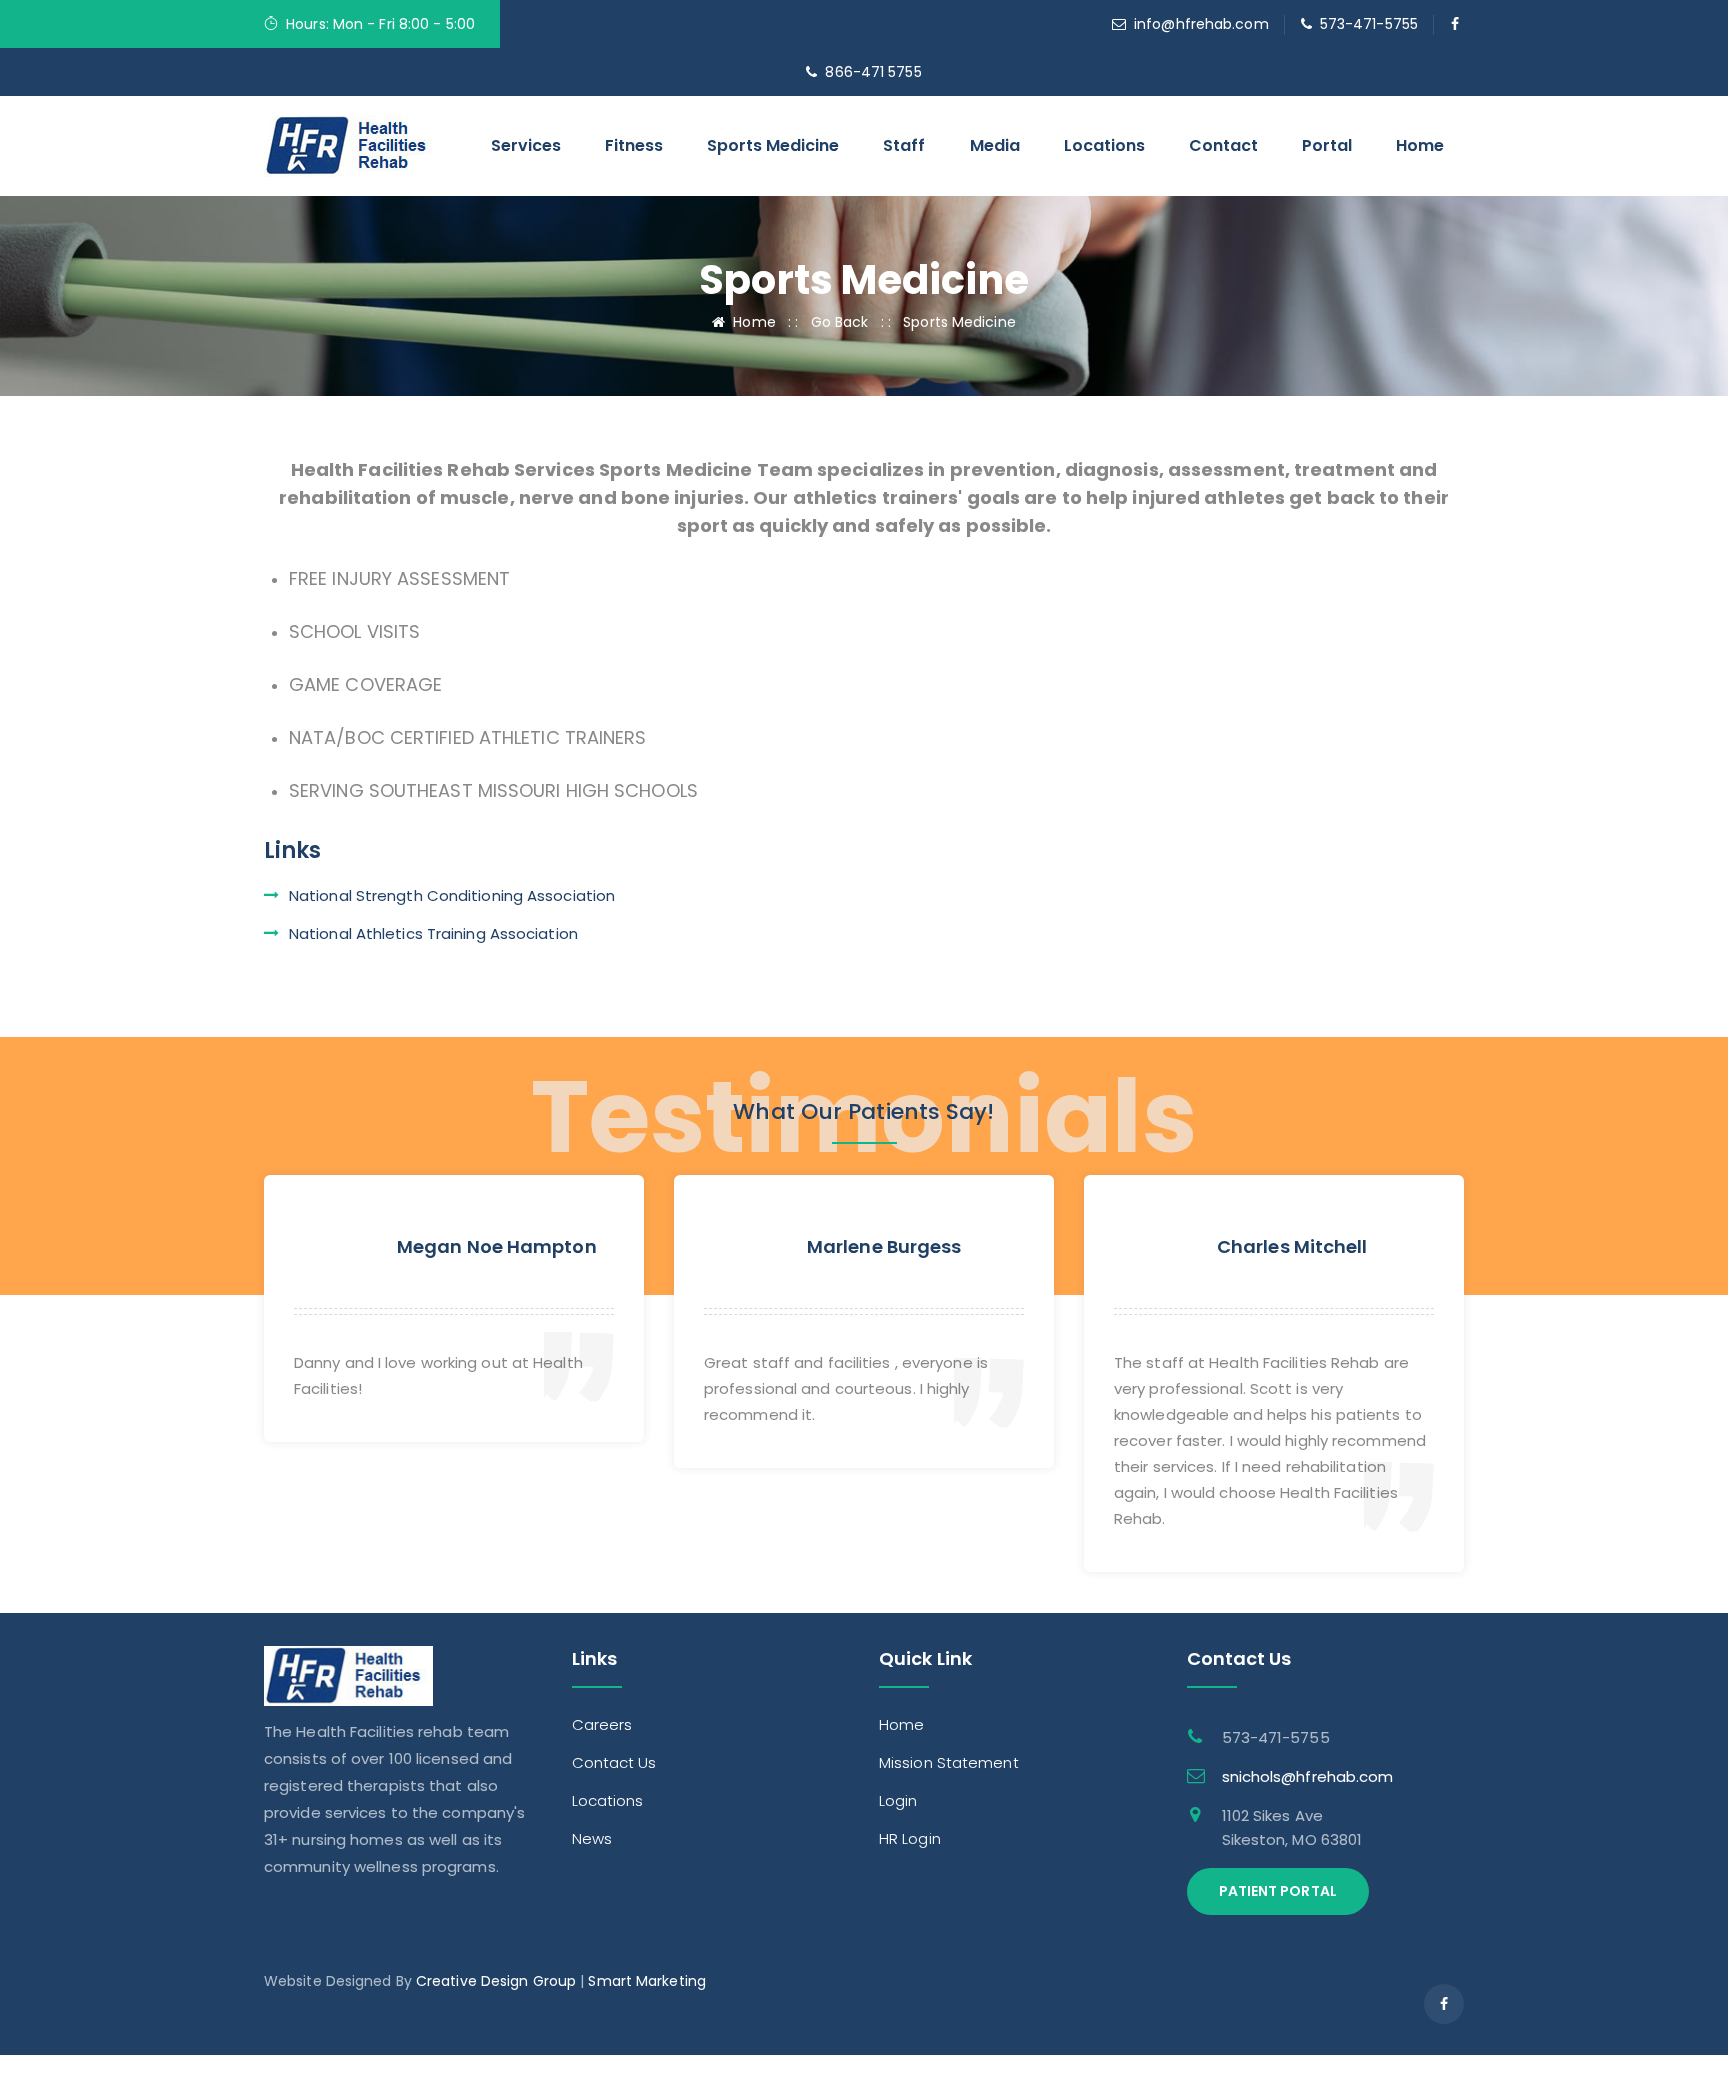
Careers (602, 1724)
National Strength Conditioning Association (452, 895)
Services (526, 145)
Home (1420, 145)
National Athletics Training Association (433, 933)
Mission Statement (949, 1762)
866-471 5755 (873, 72)
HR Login (910, 1838)
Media (995, 145)
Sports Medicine (773, 145)
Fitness (634, 145)
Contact (1223, 145)
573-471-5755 (1369, 24)
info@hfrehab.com (1201, 24)
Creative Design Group (496, 1981)
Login (898, 1800)
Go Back (840, 322)
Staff (904, 145)
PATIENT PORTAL (1278, 1891)
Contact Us (614, 1762)
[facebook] (1455, 24)
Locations (1104, 145)
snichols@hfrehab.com (1308, 1776)
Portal (1327, 145)
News (592, 1838)
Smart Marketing (647, 1981)
